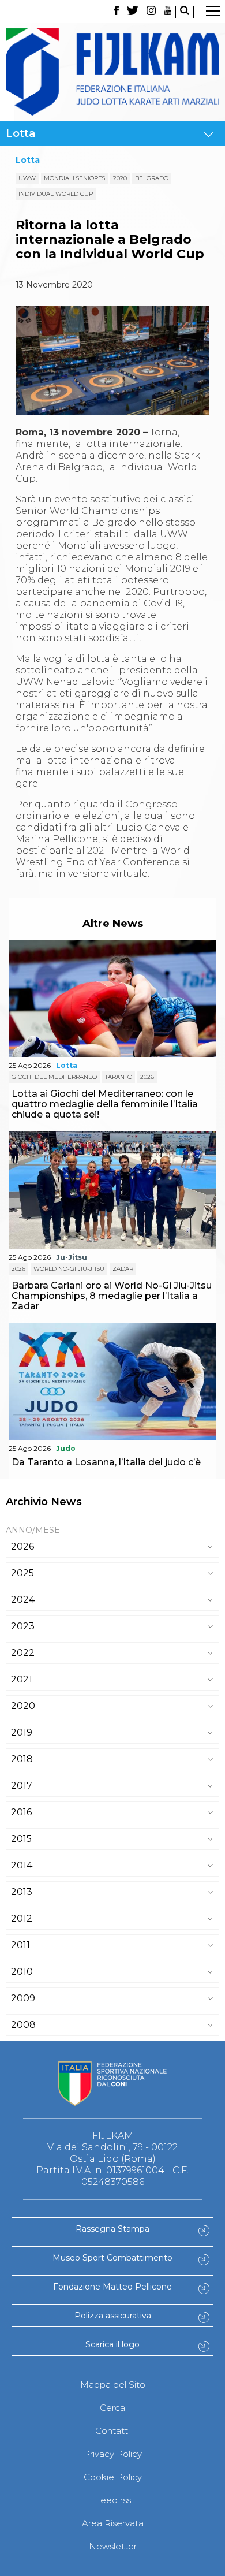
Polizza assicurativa (113, 2316)
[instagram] (151, 12)
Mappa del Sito (113, 2385)
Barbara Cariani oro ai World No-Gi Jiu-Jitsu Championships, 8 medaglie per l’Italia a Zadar (112, 1296)
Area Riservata (113, 2523)
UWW (27, 178)
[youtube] (168, 12)
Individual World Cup (56, 194)
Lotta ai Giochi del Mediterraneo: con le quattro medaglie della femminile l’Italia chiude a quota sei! (105, 1104)
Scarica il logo (112, 2344)
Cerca (112, 2408)
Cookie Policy (113, 2477)
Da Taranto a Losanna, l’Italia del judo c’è (106, 1462)
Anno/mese (33, 1530)
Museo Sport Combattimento (112, 2258)
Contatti (112, 2431)
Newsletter (113, 2546)
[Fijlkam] (112, 72)
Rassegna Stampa (112, 2229)
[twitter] (133, 12)
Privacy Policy (113, 2454)
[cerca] (185, 12)
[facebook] (116, 12)
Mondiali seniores (74, 178)
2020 (120, 178)
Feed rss (113, 2500)
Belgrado (152, 178)
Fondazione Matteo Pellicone (112, 2287)
